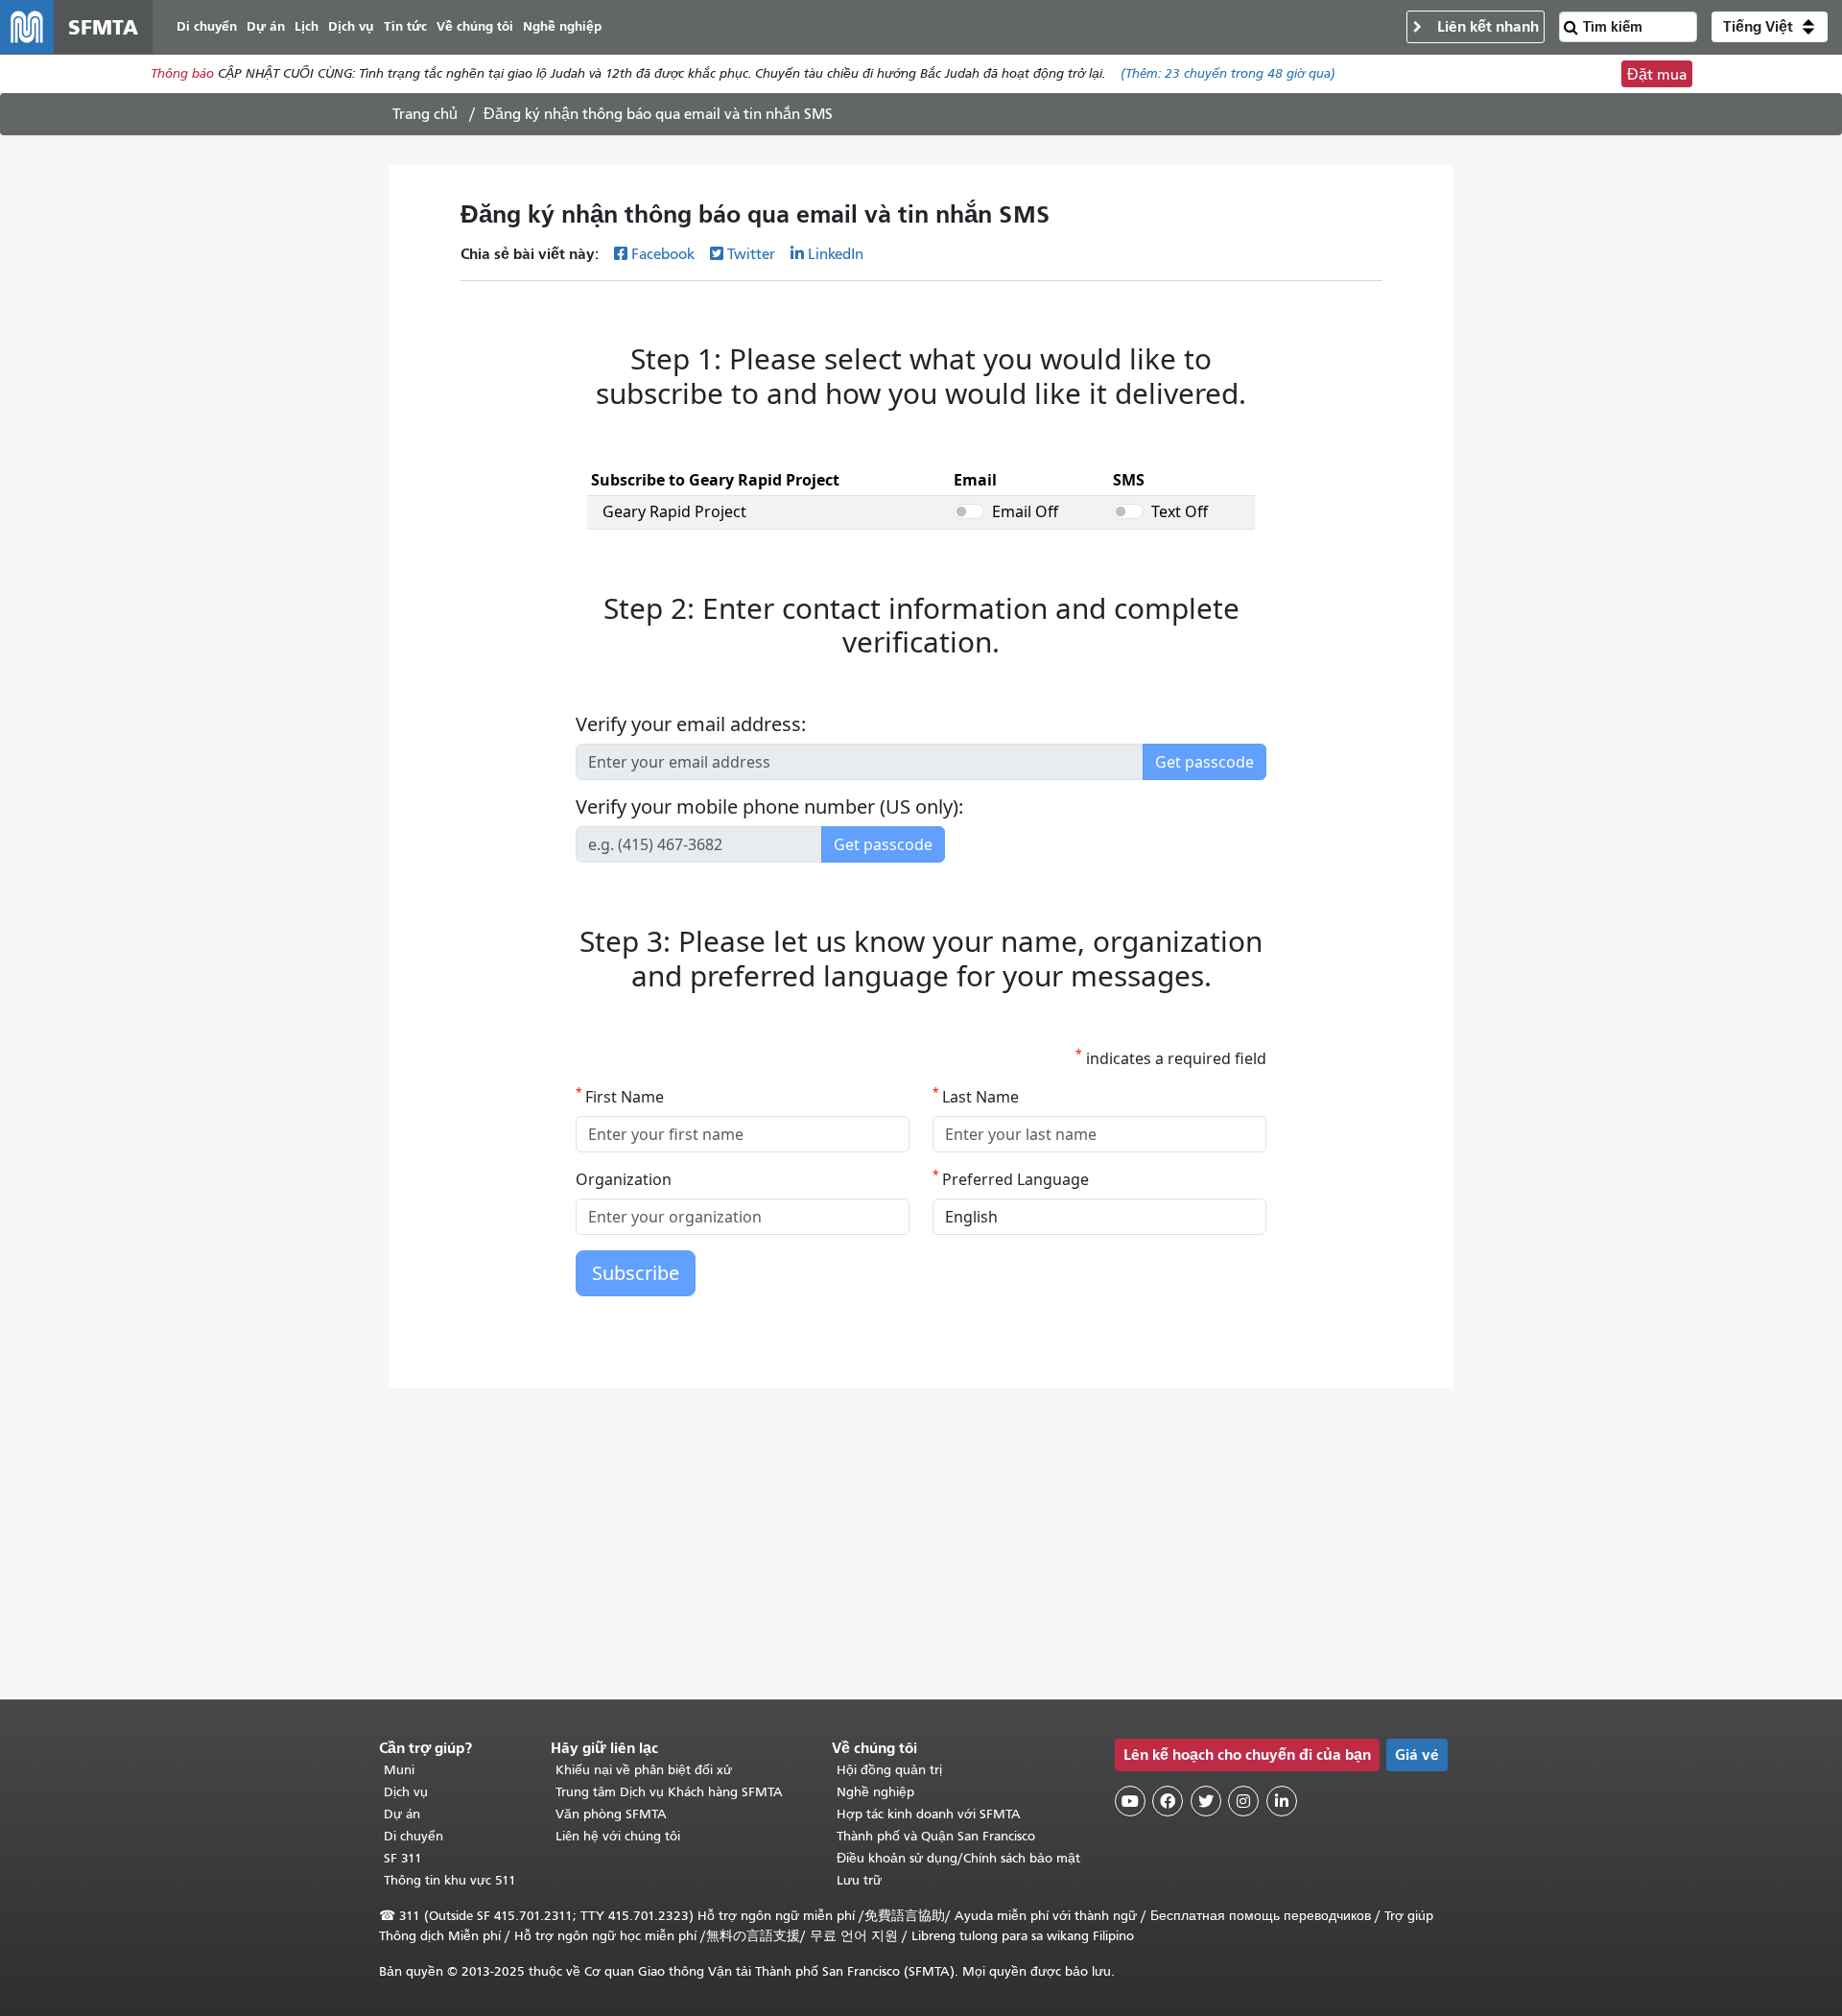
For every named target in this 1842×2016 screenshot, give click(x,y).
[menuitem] (207, 27)
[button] (1770, 27)
